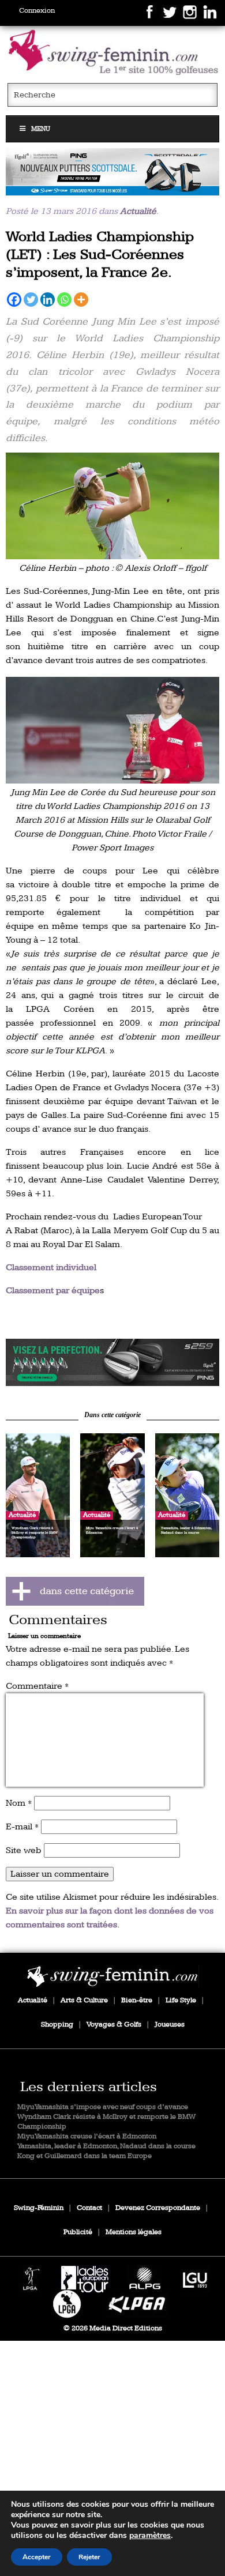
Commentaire (37, 1686)
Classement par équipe (53, 1291)
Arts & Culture (84, 2000)
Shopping (57, 2025)
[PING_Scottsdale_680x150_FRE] (113, 172)
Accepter (37, 2557)
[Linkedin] (48, 300)
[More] (81, 300)
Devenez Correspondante (158, 2208)
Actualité (138, 211)
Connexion (37, 11)
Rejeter (89, 2557)
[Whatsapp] (64, 300)
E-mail (22, 1827)
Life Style (181, 2000)
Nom (19, 1803)
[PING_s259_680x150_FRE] (113, 1362)
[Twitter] (31, 300)
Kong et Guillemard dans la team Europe (85, 2156)
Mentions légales (134, 2232)
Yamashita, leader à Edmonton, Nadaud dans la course (106, 2146)
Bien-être (137, 2000)
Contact (89, 2208)
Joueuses (170, 2025)
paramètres (150, 2536)
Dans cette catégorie (112, 1415)
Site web (24, 1850)
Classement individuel (51, 1268)
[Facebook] (14, 300)
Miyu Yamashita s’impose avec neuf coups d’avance (103, 2107)
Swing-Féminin (39, 2208)
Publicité (78, 2232)
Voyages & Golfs (114, 2025)
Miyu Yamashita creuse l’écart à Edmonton (87, 2136)
